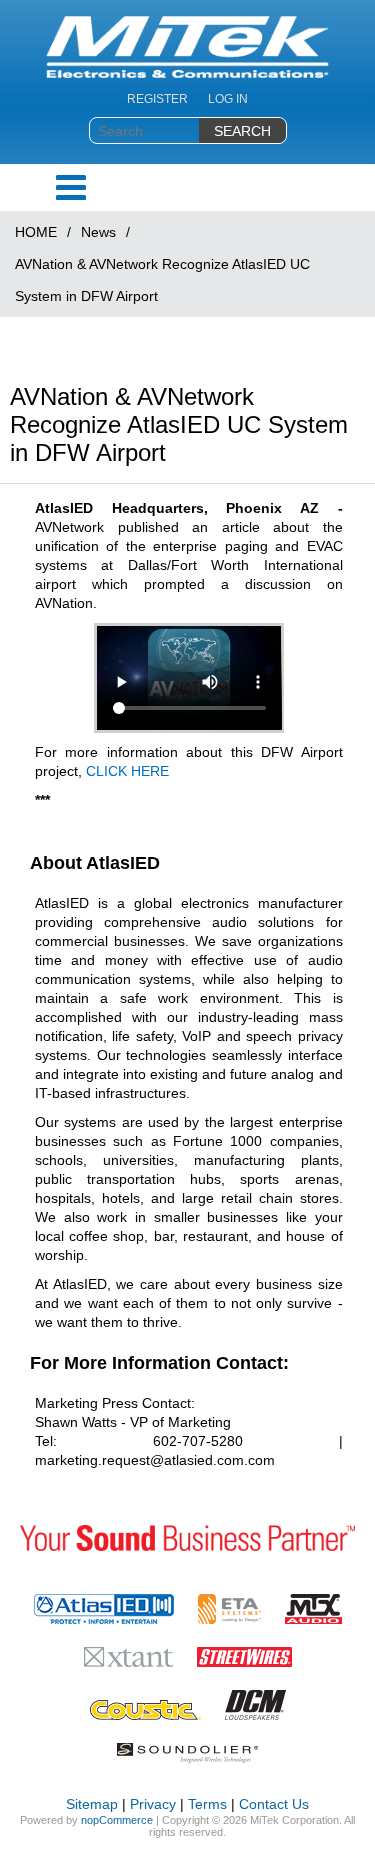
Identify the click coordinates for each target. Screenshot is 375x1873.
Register (157, 99)
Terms (207, 1804)
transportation (131, 1179)
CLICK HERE (127, 771)
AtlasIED (64, 508)
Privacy (153, 1804)
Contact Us (274, 1804)
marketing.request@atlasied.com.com (155, 1460)
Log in (228, 99)
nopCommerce (117, 1820)
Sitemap (92, 1804)
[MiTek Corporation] (187, 47)
